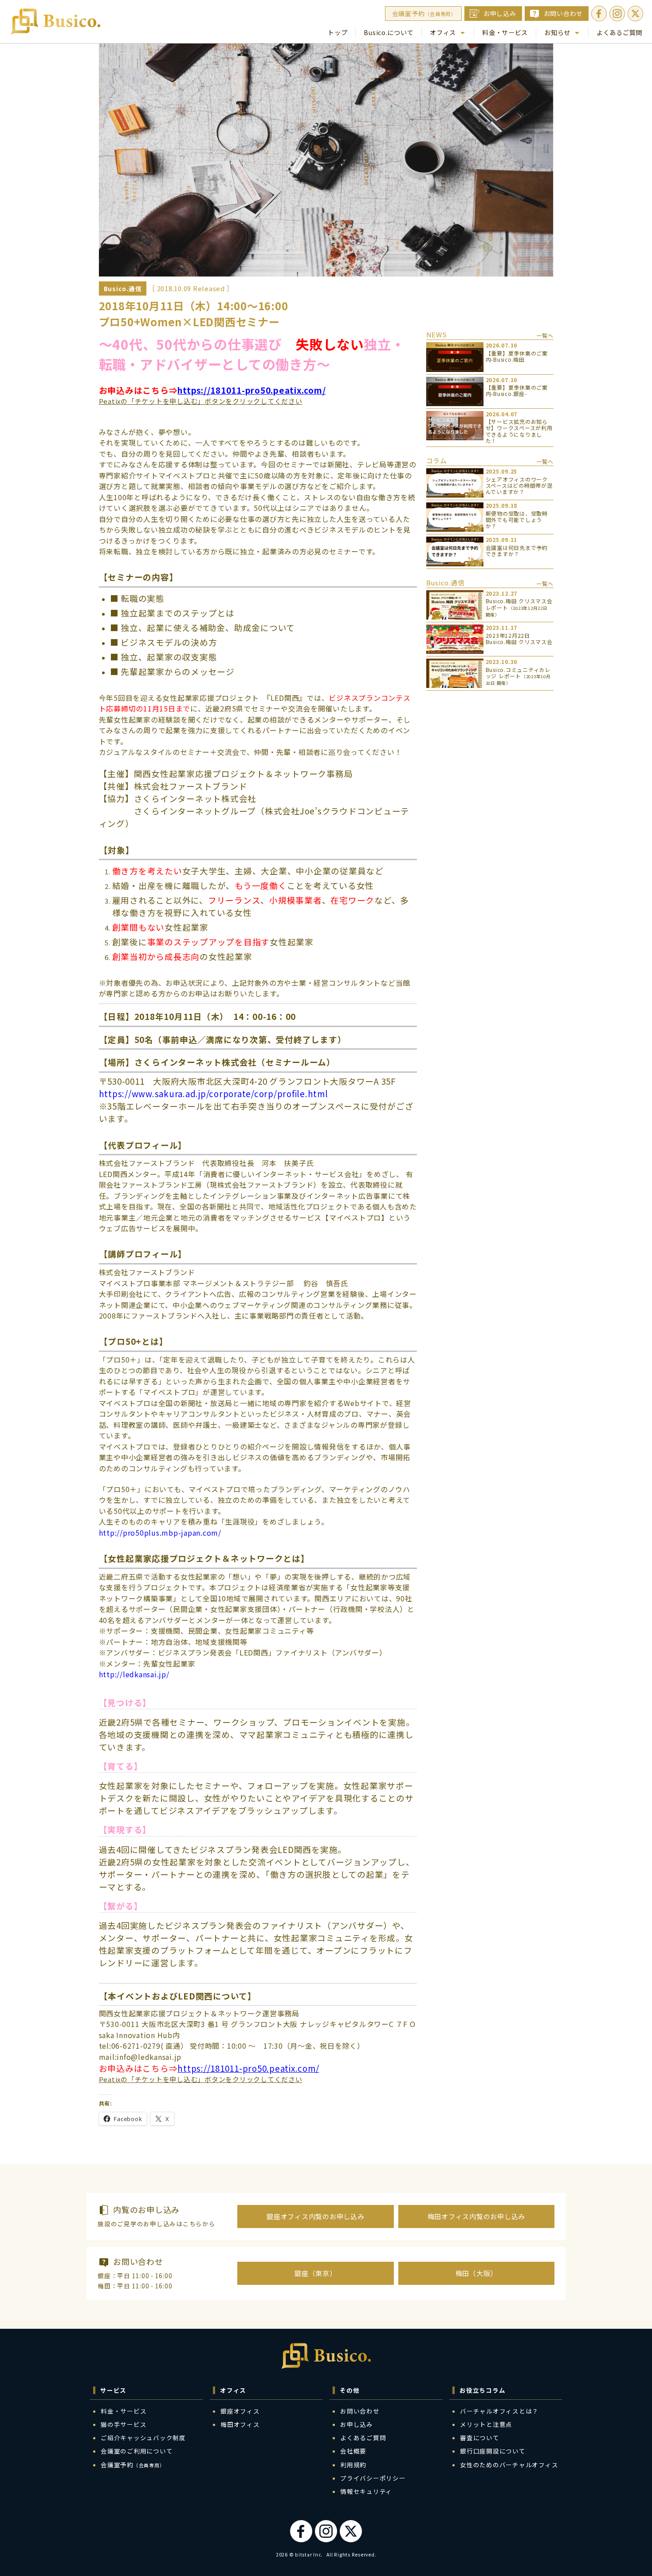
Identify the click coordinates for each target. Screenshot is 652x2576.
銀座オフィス (240, 2411)
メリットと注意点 (486, 2424)
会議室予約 (424, 13)
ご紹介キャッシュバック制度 (143, 2438)
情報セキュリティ (366, 2491)
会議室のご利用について (137, 2451)
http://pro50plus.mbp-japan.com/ (160, 1533)
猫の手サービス (124, 2424)
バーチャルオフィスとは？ (499, 2411)
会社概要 (353, 2451)
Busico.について (389, 32)
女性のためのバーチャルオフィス (509, 2465)
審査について (480, 2438)
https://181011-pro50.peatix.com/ (251, 390)
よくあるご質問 (619, 32)
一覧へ (545, 335)
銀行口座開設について (493, 2451)
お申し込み (500, 13)
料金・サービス (505, 32)
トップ (338, 32)
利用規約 (353, 2465)
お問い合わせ (564, 13)
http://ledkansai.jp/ (134, 1674)
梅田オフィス (240, 2424)
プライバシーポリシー (373, 2478)
